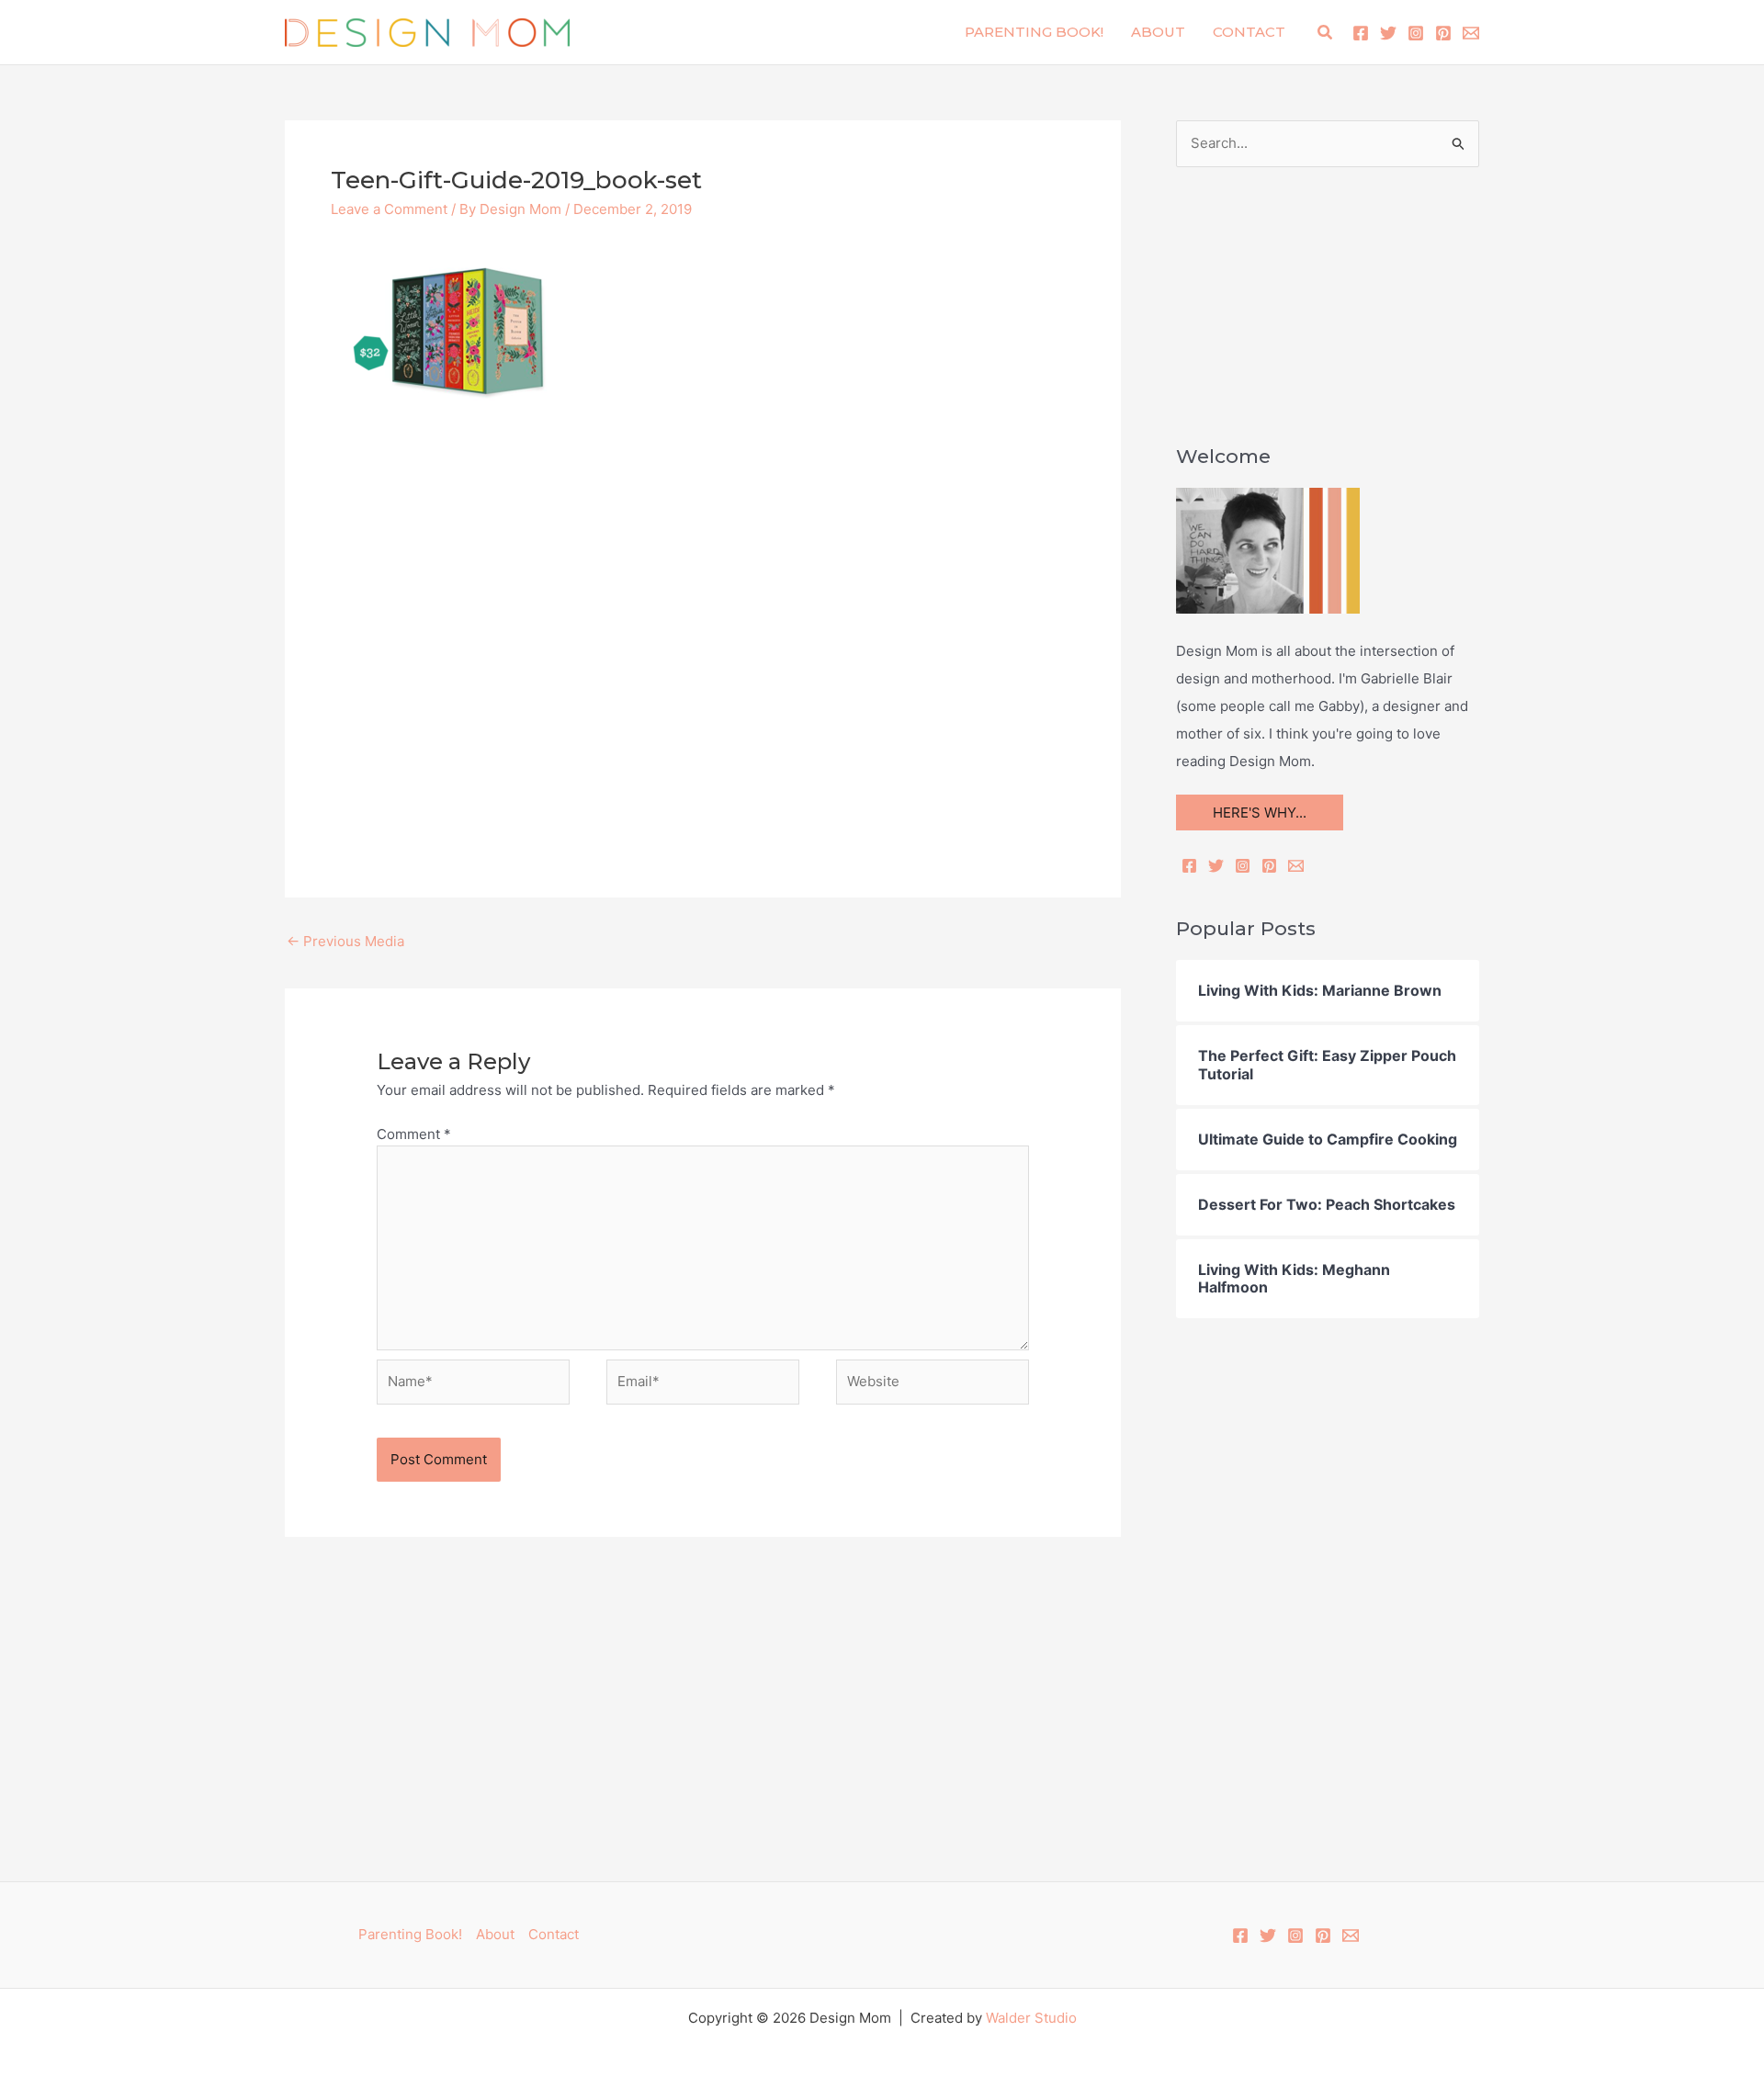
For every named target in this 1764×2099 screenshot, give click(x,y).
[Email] (1296, 866)
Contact (1249, 32)
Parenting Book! (1034, 32)
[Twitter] (1388, 33)
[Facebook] (1361, 33)
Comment (414, 1134)
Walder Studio (1031, 2018)
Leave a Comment (389, 209)
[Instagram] (1416, 33)
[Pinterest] (1443, 33)
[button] (1326, 33)
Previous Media (345, 941)
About (1158, 32)
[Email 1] (1471, 33)
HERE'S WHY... (1260, 813)
